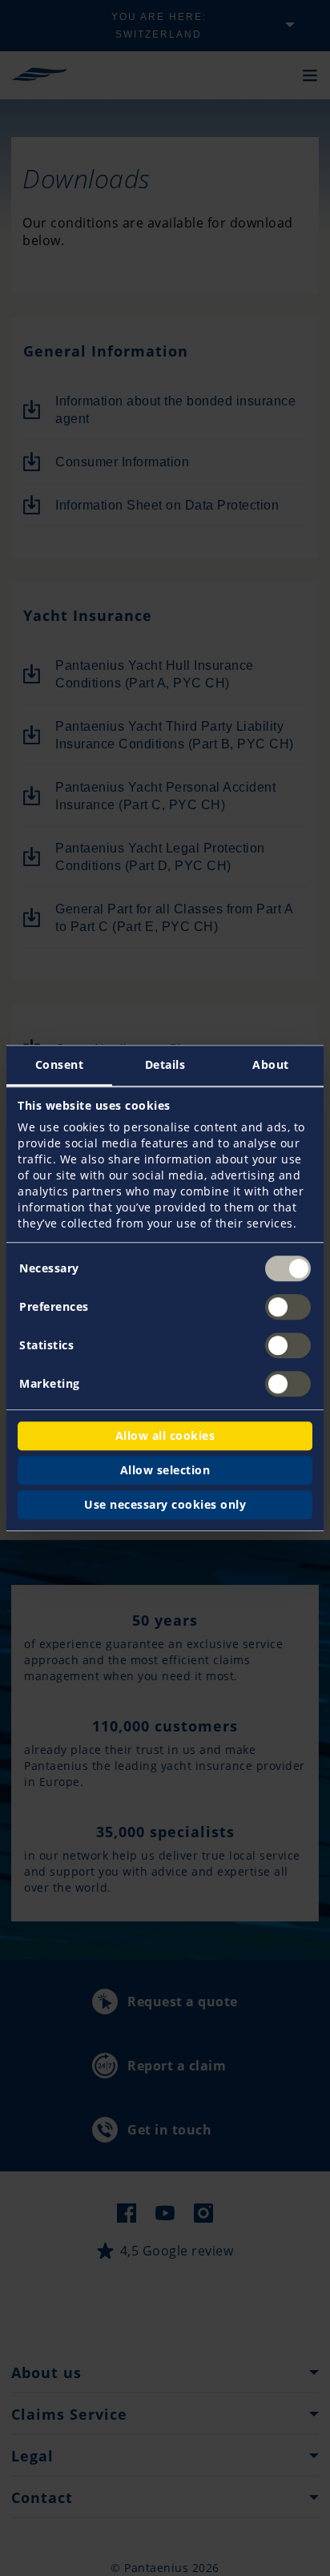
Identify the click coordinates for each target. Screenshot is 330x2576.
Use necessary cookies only (165, 1504)
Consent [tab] (60, 1064)
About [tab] (271, 1064)
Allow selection (165, 1470)
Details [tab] (165, 1064)
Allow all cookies (165, 1435)
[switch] (288, 1307)
